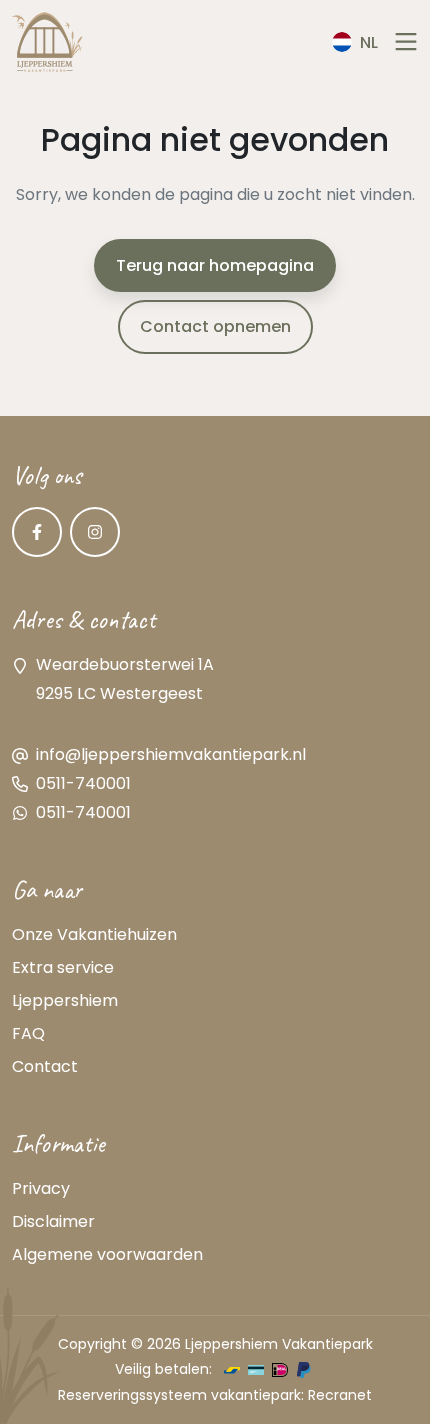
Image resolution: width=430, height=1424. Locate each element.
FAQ (28, 1033)
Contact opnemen (215, 326)
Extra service (63, 967)
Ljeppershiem (65, 1000)
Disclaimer (53, 1221)
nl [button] (369, 42)
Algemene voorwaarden (107, 1254)
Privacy (41, 1188)
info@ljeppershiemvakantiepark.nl (171, 754)
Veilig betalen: (163, 1369)
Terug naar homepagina (215, 265)
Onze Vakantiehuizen (94, 934)
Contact (45, 1066)
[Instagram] (95, 532)
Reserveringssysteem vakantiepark (179, 1395)
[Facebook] (37, 532)
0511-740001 (83, 783)
